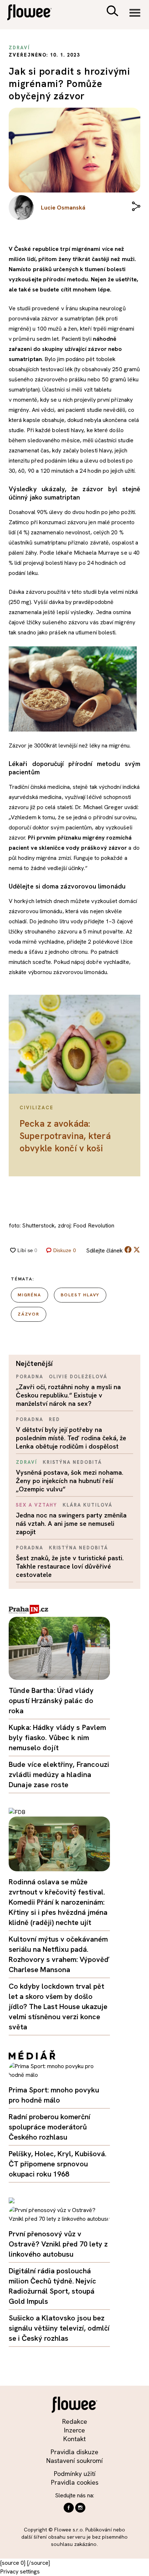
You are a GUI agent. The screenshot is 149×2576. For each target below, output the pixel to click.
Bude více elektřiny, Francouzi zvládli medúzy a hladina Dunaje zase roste (59, 1774)
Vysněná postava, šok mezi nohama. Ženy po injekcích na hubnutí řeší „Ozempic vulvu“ (70, 1481)
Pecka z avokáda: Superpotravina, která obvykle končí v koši (65, 1136)
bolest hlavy (80, 1295)
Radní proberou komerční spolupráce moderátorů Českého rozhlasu (50, 2127)
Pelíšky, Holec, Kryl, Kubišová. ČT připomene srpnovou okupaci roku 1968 (58, 2164)
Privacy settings (20, 2571)
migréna (29, 1295)
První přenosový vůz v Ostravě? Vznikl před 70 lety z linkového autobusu (58, 2244)
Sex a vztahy (37, 1505)
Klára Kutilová (87, 1505)
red (54, 1419)
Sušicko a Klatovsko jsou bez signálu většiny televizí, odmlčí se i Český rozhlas (59, 2328)
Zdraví (27, 1462)
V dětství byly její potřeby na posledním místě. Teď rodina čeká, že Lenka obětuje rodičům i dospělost (71, 1438)
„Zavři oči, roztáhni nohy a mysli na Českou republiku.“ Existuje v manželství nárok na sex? (68, 1395)
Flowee (34, 13)
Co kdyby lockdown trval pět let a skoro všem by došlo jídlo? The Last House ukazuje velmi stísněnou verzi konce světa (58, 2006)
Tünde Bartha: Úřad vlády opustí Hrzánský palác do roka (51, 1701)
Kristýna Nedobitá (72, 1462)
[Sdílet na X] (137, 1250)
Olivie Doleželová (78, 1377)
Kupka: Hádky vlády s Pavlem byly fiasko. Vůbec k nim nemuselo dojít (58, 1738)
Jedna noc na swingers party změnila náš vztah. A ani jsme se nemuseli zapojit (71, 1523)
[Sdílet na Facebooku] (128, 1251)
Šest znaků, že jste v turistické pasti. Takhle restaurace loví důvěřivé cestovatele (70, 1566)
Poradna (30, 1377)
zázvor (29, 1314)
